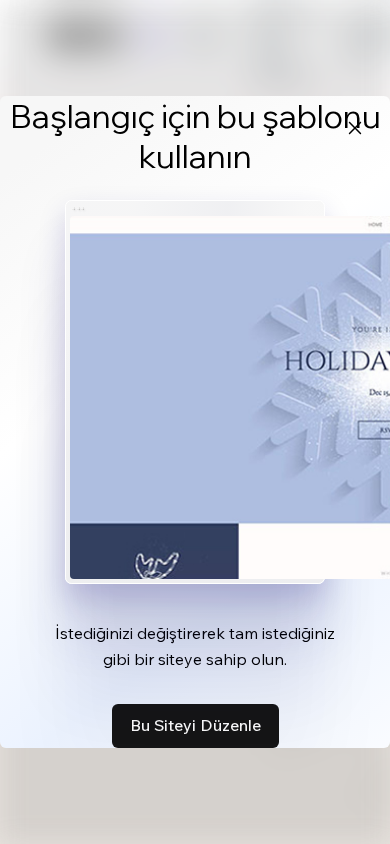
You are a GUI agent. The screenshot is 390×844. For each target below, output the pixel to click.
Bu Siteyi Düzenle (195, 725)
